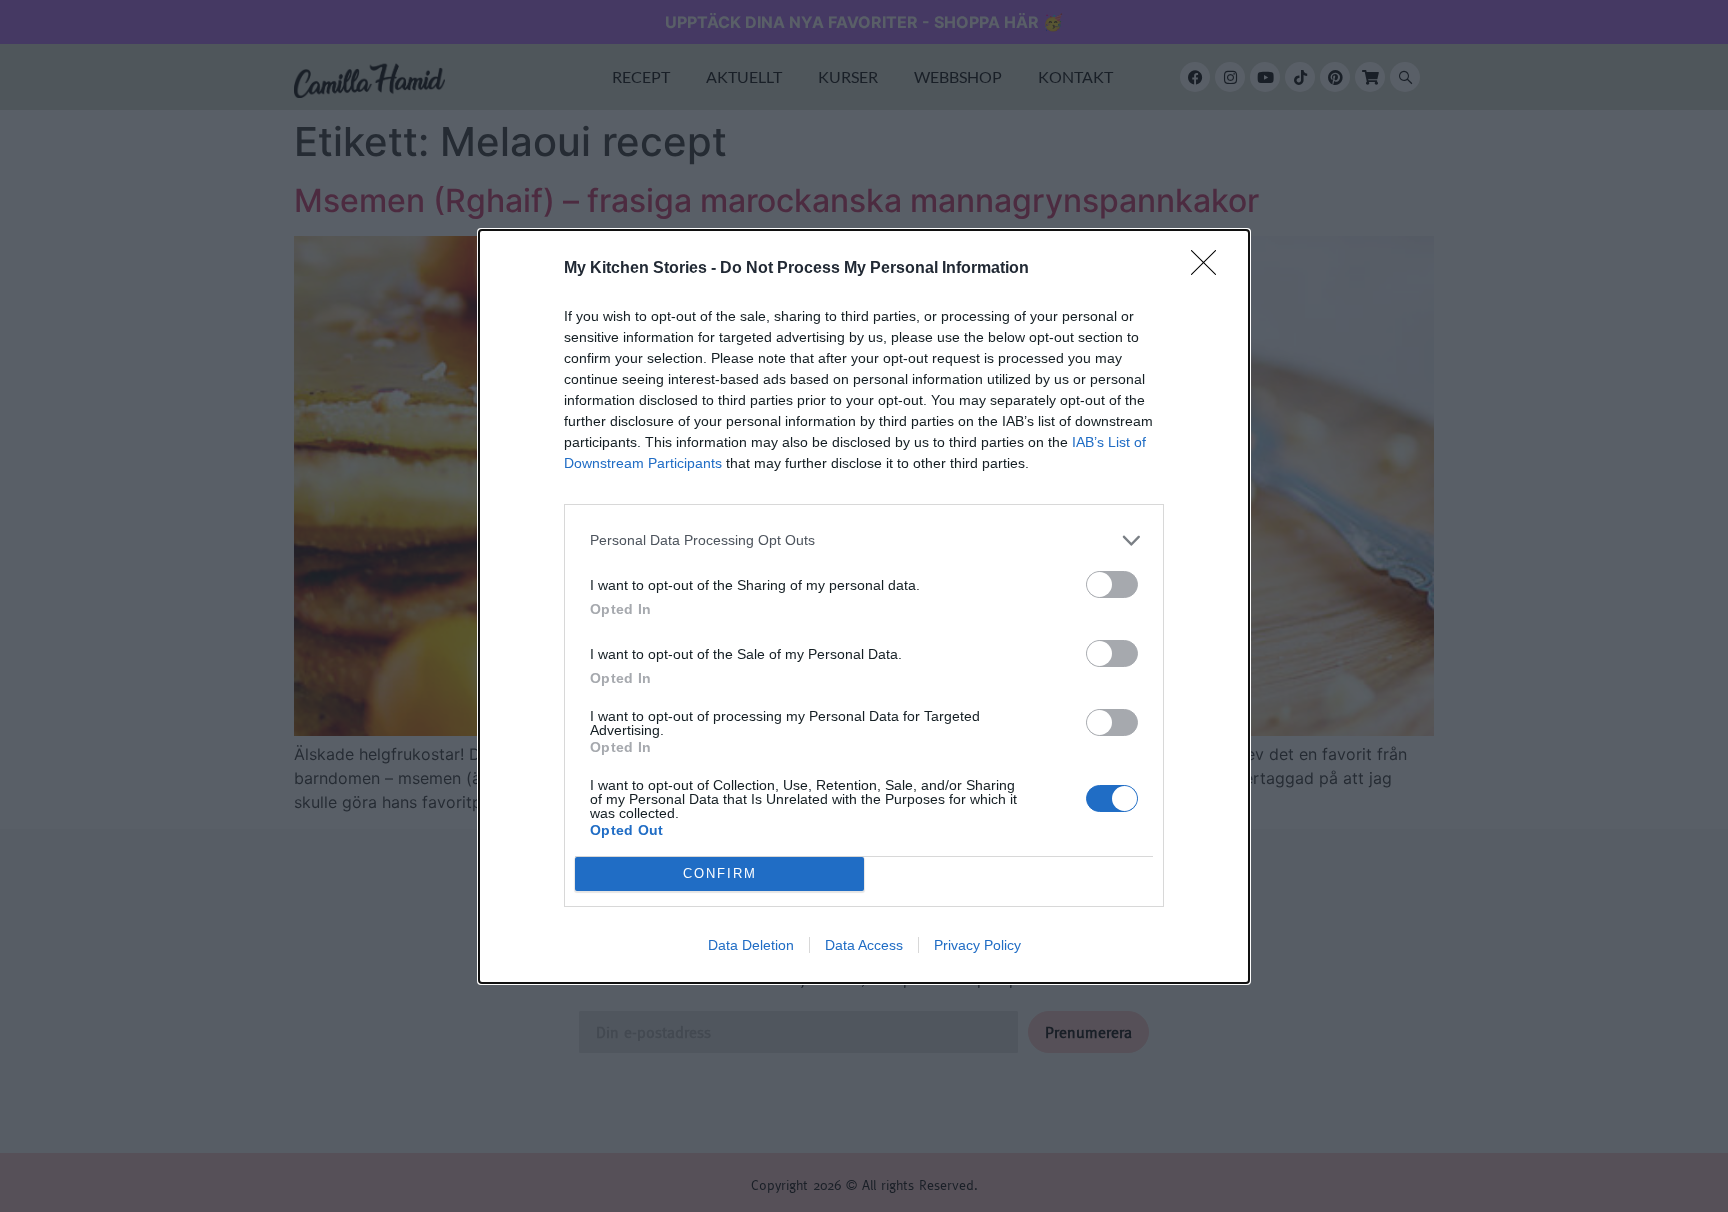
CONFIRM (720, 873)
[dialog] (864, 606)
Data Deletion (751, 945)
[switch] (1112, 584)
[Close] (1210, 269)
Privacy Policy (977, 945)
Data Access (864, 945)
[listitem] (864, 540)
